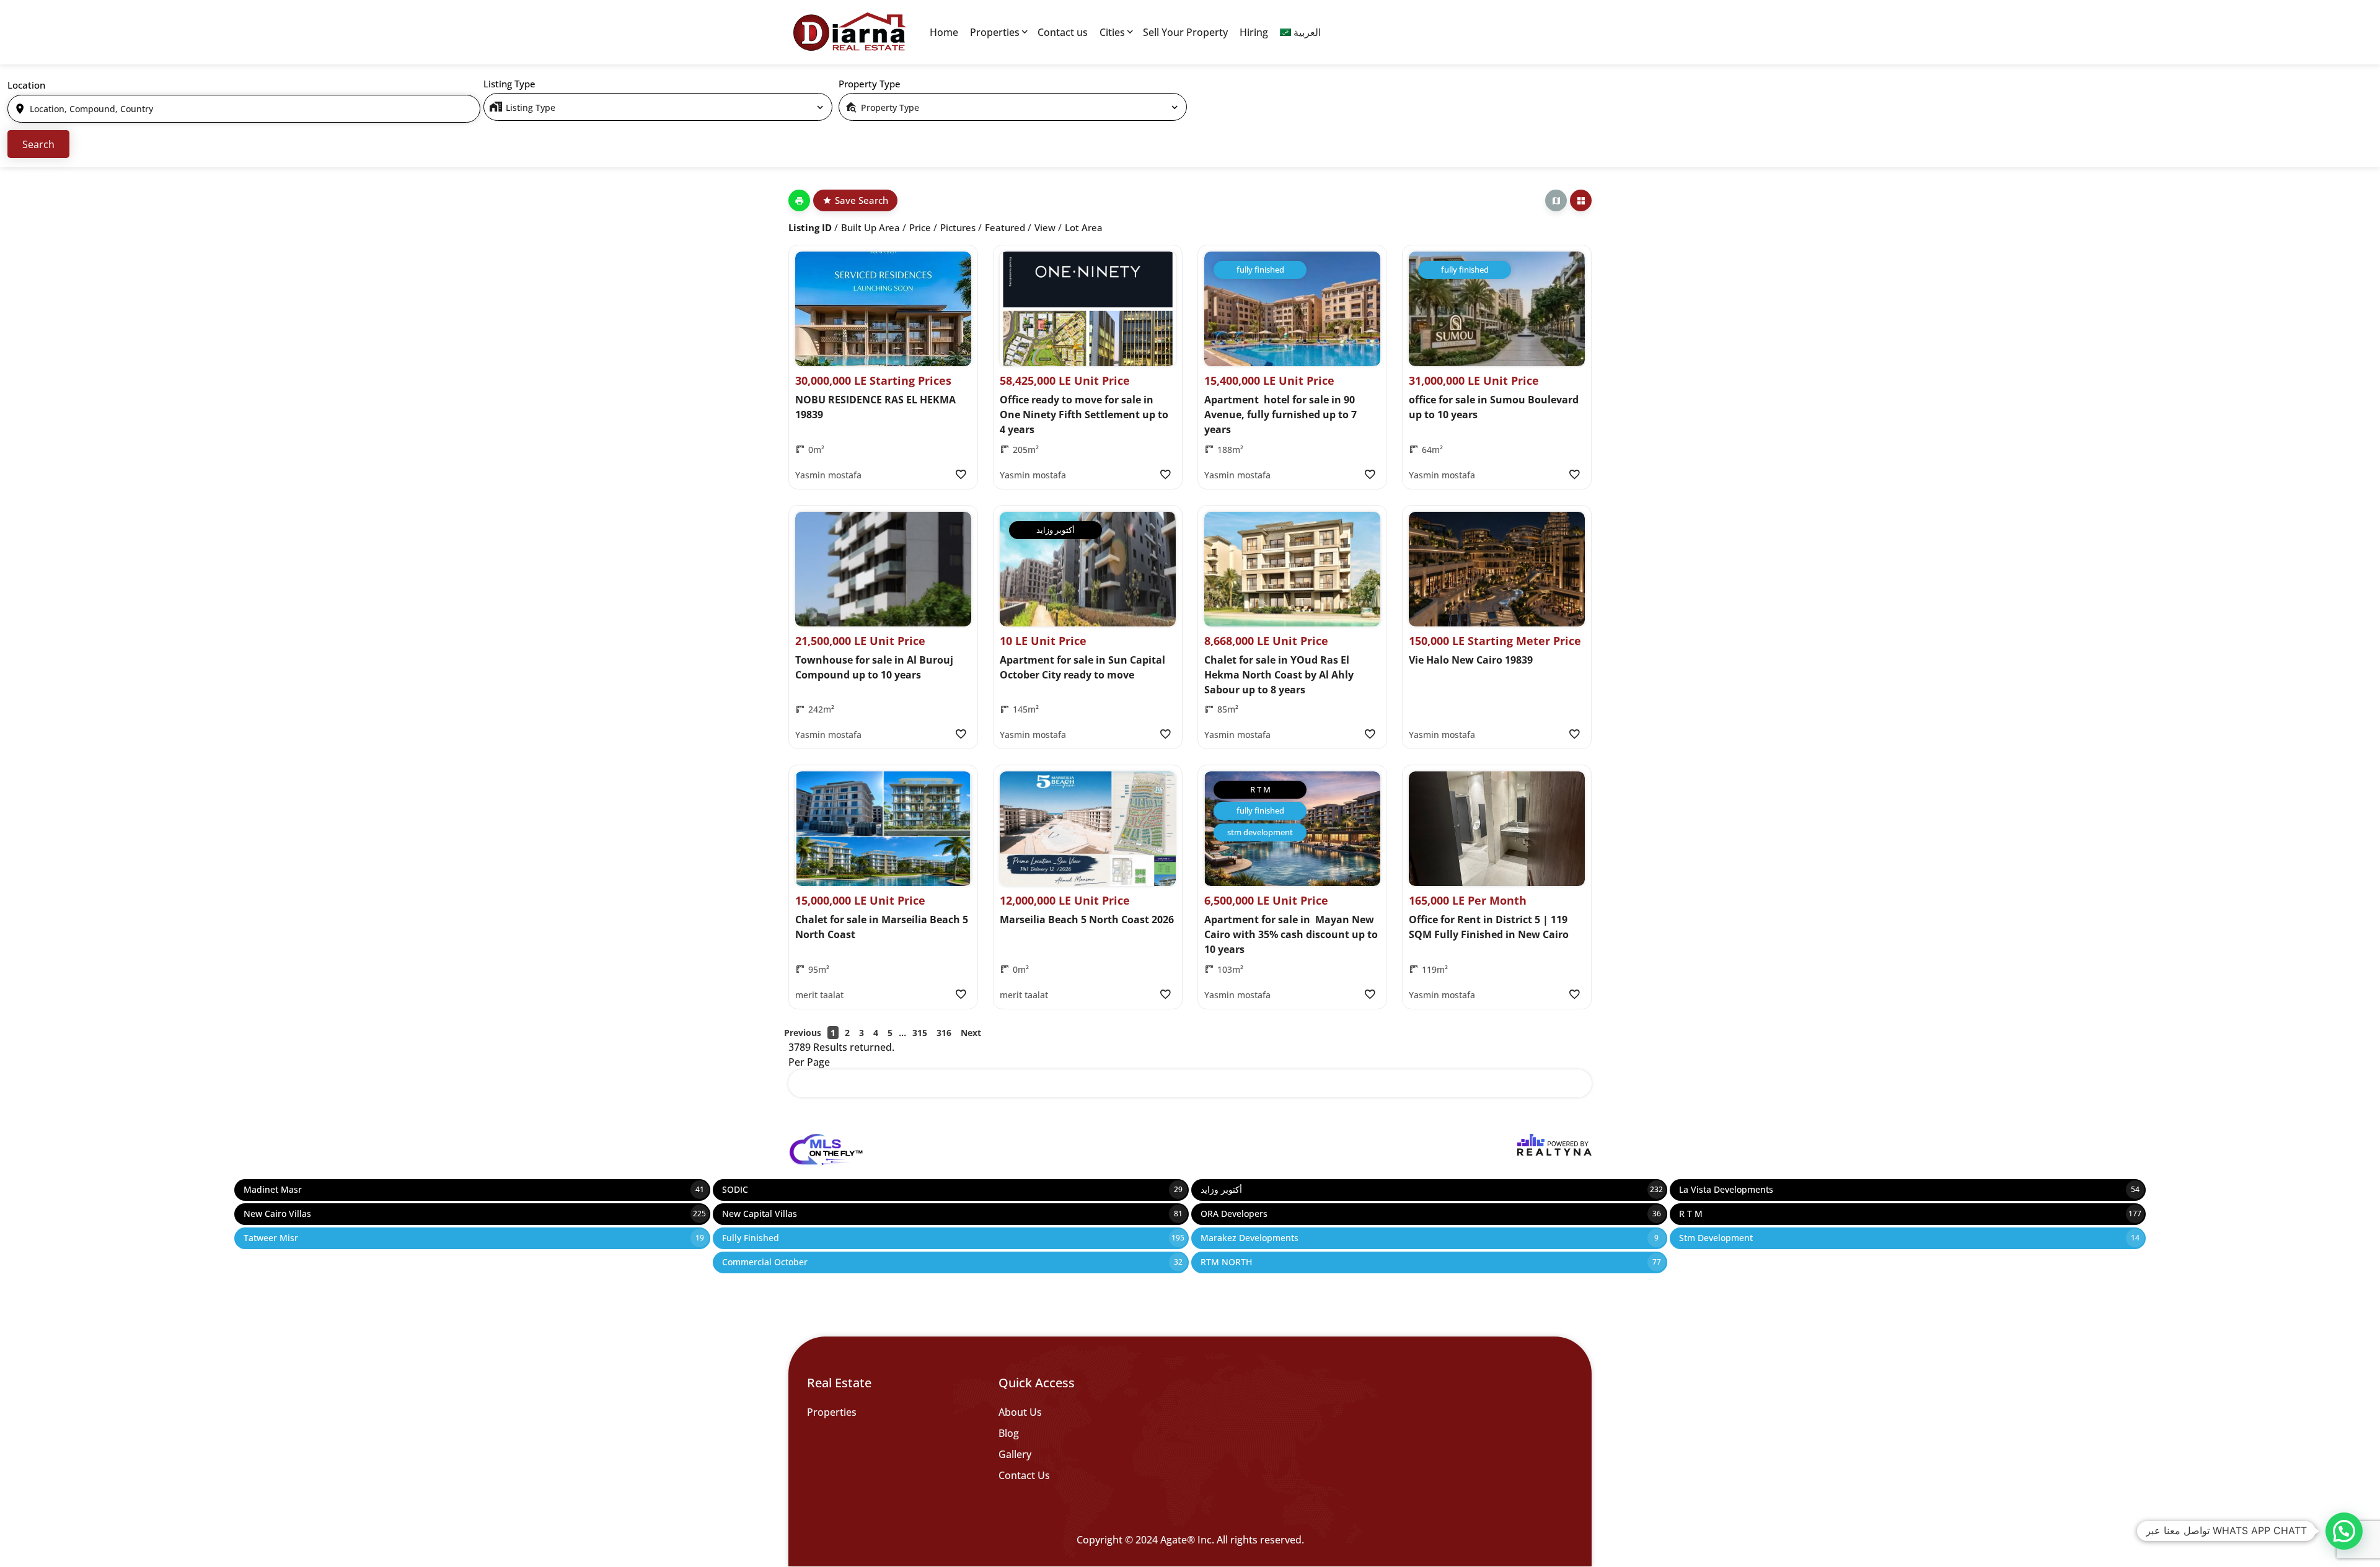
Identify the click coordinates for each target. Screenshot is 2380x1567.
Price (920, 227)
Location (26, 85)
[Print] (799, 200)
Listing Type (509, 84)
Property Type (870, 84)
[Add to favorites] (960, 474)
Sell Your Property (1185, 32)
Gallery (1015, 1454)
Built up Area (870, 227)
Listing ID (810, 227)
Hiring (1254, 32)
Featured (1005, 227)
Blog (1009, 1433)
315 (920, 1033)
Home (944, 32)
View (1045, 227)
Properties (995, 32)
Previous (803, 1033)
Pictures (958, 227)
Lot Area (1084, 227)
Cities (1112, 32)
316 (944, 1033)
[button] (2344, 1531)
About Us (1020, 1412)
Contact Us (1024, 1475)
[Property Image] (883, 309)
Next (971, 1033)
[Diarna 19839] (849, 32)
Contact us (1063, 32)
